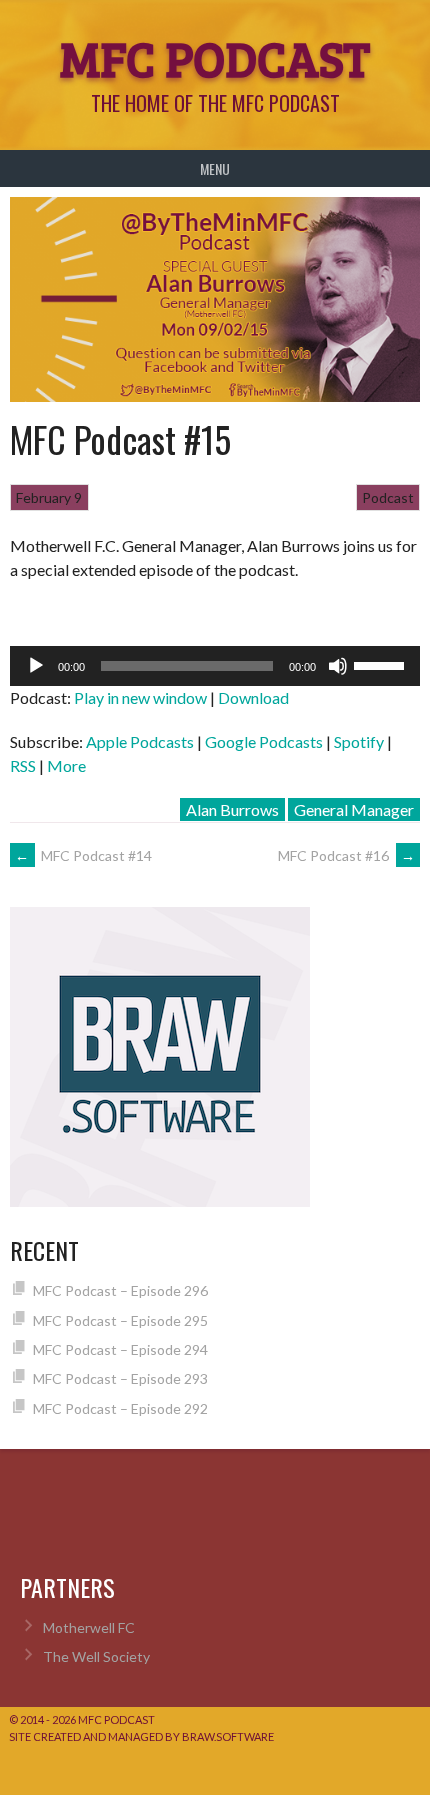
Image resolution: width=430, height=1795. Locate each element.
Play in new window (140, 697)
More (66, 765)
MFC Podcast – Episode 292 (120, 1408)
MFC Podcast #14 (83, 855)
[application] (215, 666)
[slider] (382, 664)
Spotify (359, 741)
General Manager (354, 809)
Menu (215, 168)
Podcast (388, 497)
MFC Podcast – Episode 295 (120, 1320)
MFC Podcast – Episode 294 (120, 1349)
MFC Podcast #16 (346, 855)
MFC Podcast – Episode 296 (120, 1290)
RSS (23, 765)
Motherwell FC (89, 1627)
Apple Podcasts (140, 741)
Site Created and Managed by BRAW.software (141, 1736)
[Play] (36, 666)
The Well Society (96, 1656)
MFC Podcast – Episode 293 (120, 1378)
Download (253, 697)
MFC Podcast (215, 57)
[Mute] (338, 666)
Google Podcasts (264, 741)
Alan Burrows (232, 809)
